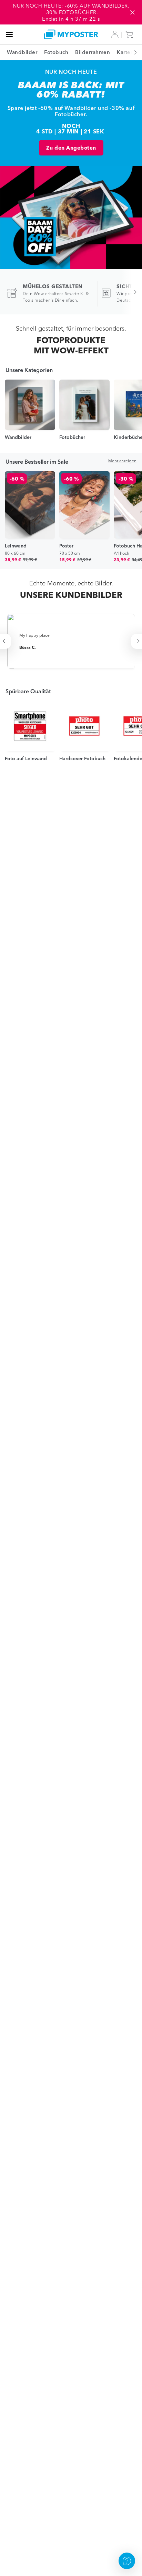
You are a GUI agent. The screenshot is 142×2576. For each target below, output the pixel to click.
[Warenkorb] (131, 34)
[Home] (71, 34)
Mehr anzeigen (122, 461)
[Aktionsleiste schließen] (132, 12)
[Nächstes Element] (132, 52)
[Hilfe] (127, 2561)
